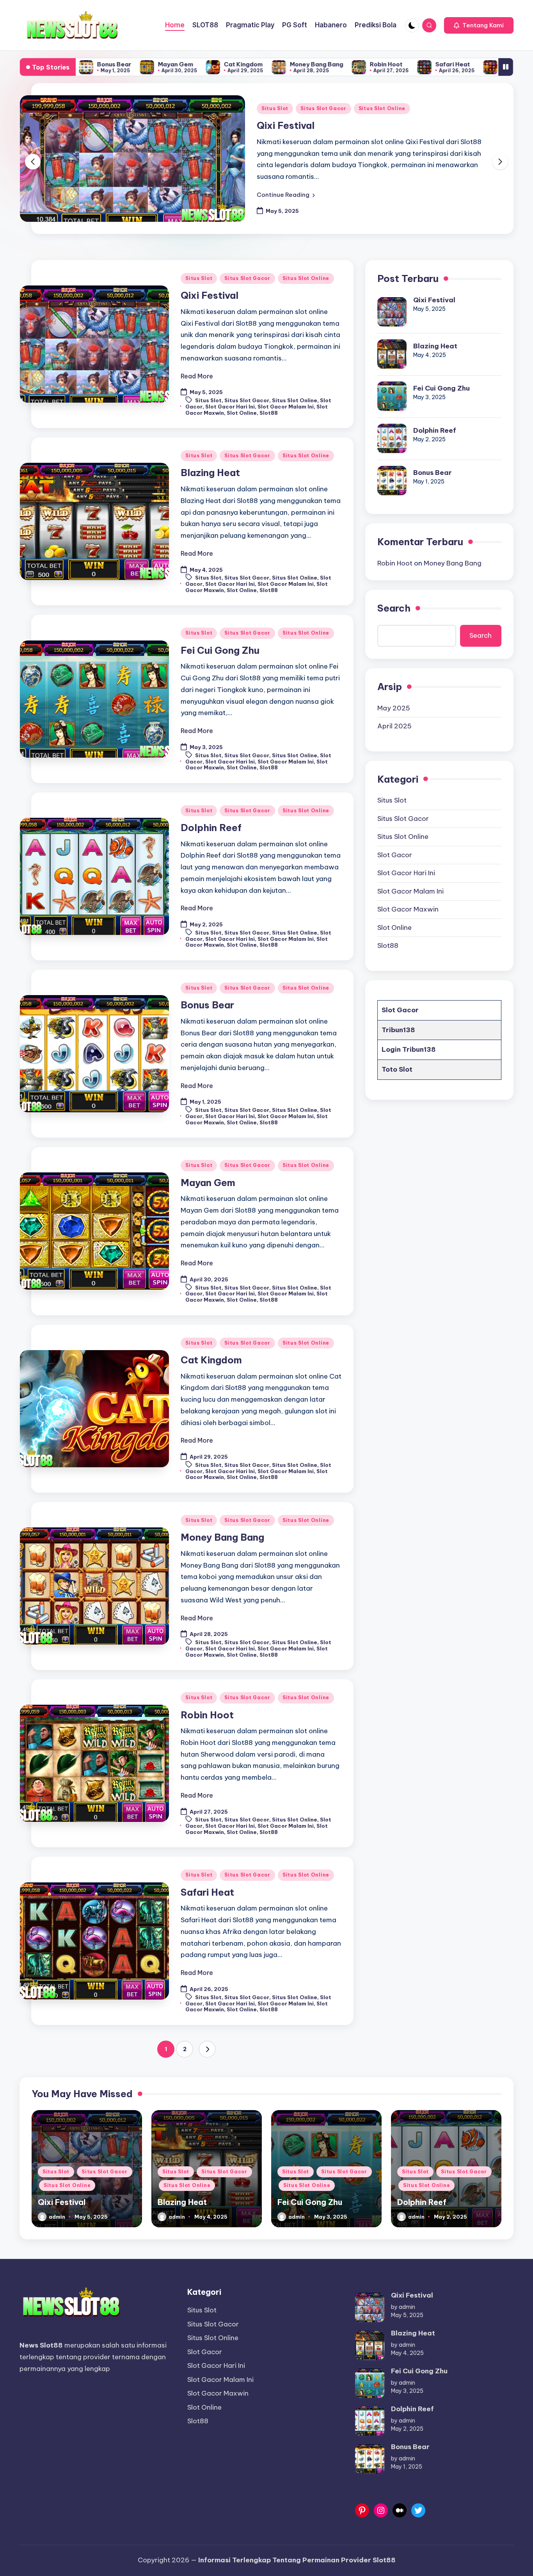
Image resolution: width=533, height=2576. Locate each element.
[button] (479, 25)
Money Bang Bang (232, 64)
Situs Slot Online (382, 108)
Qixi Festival (286, 125)
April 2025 (394, 726)
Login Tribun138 (409, 1049)
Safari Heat (368, 64)
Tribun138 (398, 1029)
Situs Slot (275, 108)
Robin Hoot (302, 64)
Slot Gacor (395, 855)
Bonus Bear (207, 1005)
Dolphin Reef (211, 828)
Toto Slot (397, 1069)
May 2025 (394, 708)
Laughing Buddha (443, 64)
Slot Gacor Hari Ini (230, 407)
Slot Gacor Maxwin (408, 909)
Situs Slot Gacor (323, 108)
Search (394, 608)
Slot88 (269, 413)
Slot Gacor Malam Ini (286, 407)
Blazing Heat (210, 473)
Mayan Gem (91, 64)
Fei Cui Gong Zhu (220, 650)
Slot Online (242, 413)
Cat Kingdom (159, 64)
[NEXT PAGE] (207, 2049)
